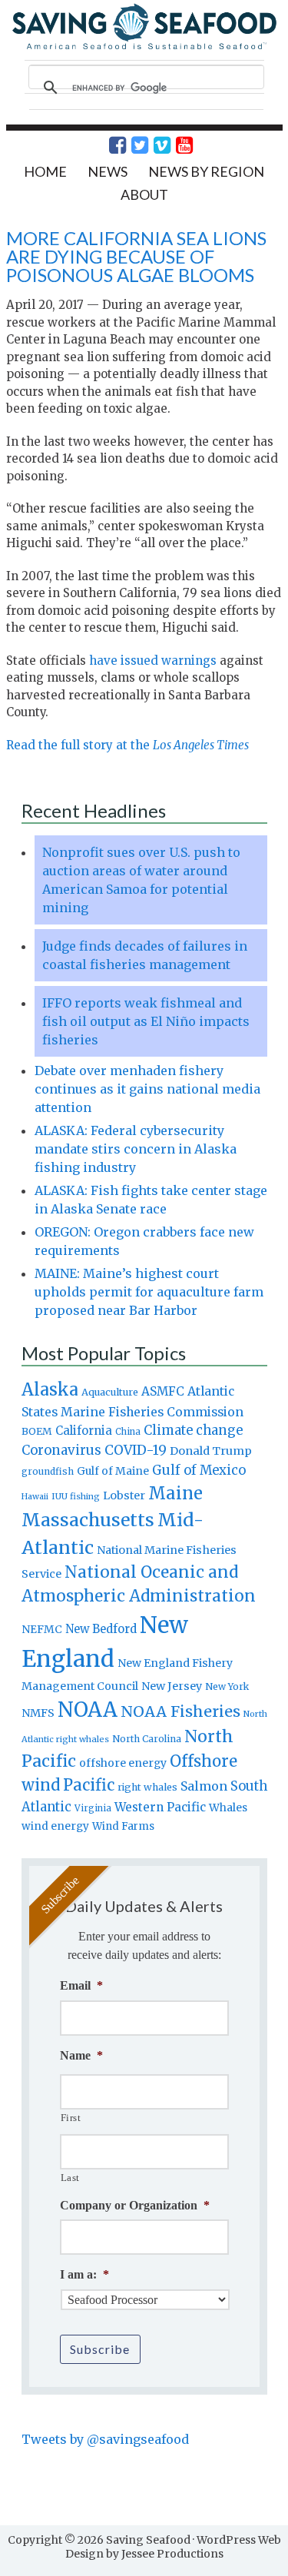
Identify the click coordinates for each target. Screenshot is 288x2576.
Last (71, 2178)
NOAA (88, 1710)
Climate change (193, 1431)
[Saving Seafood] (144, 47)
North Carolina (147, 1739)
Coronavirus (61, 1450)
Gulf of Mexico (199, 1471)
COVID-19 (136, 1450)
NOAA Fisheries (180, 1711)
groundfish (48, 1471)
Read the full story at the (127, 745)
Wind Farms (123, 1826)
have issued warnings (153, 661)
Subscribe (100, 2349)
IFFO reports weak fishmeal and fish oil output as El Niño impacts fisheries (146, 1021)
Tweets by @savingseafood (105, 2439)
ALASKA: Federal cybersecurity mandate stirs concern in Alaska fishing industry (136, 1149)
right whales (147, 1787)
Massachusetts (88, 1520)
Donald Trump (211, 1451)
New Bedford (101, 1629)
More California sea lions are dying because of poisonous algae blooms (136, 256)
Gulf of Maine (113, 1471)
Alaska (50, 1390)
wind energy (55, 1826)
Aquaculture (110, 1392)
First (71, 2118)
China (128, 1432)
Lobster (124, 1495)
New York (227, 1686)
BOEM (37, 1431)
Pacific (89, 1785)
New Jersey (172, 1686)
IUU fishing (76, 1496)
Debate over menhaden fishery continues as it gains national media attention (147, 1089)
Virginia (93, 1808)
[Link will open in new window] (109, 145)
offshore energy (123, 1763)
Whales (228, 1808)
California (84, 1431)
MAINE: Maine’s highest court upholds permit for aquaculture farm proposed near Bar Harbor (149, 1292)
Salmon (204, 1786)
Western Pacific (160, 1807)
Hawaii (35, 1497)
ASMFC (163, 1391)
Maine (175, 1493)
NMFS (38, 1713)
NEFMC (42, 1629)
